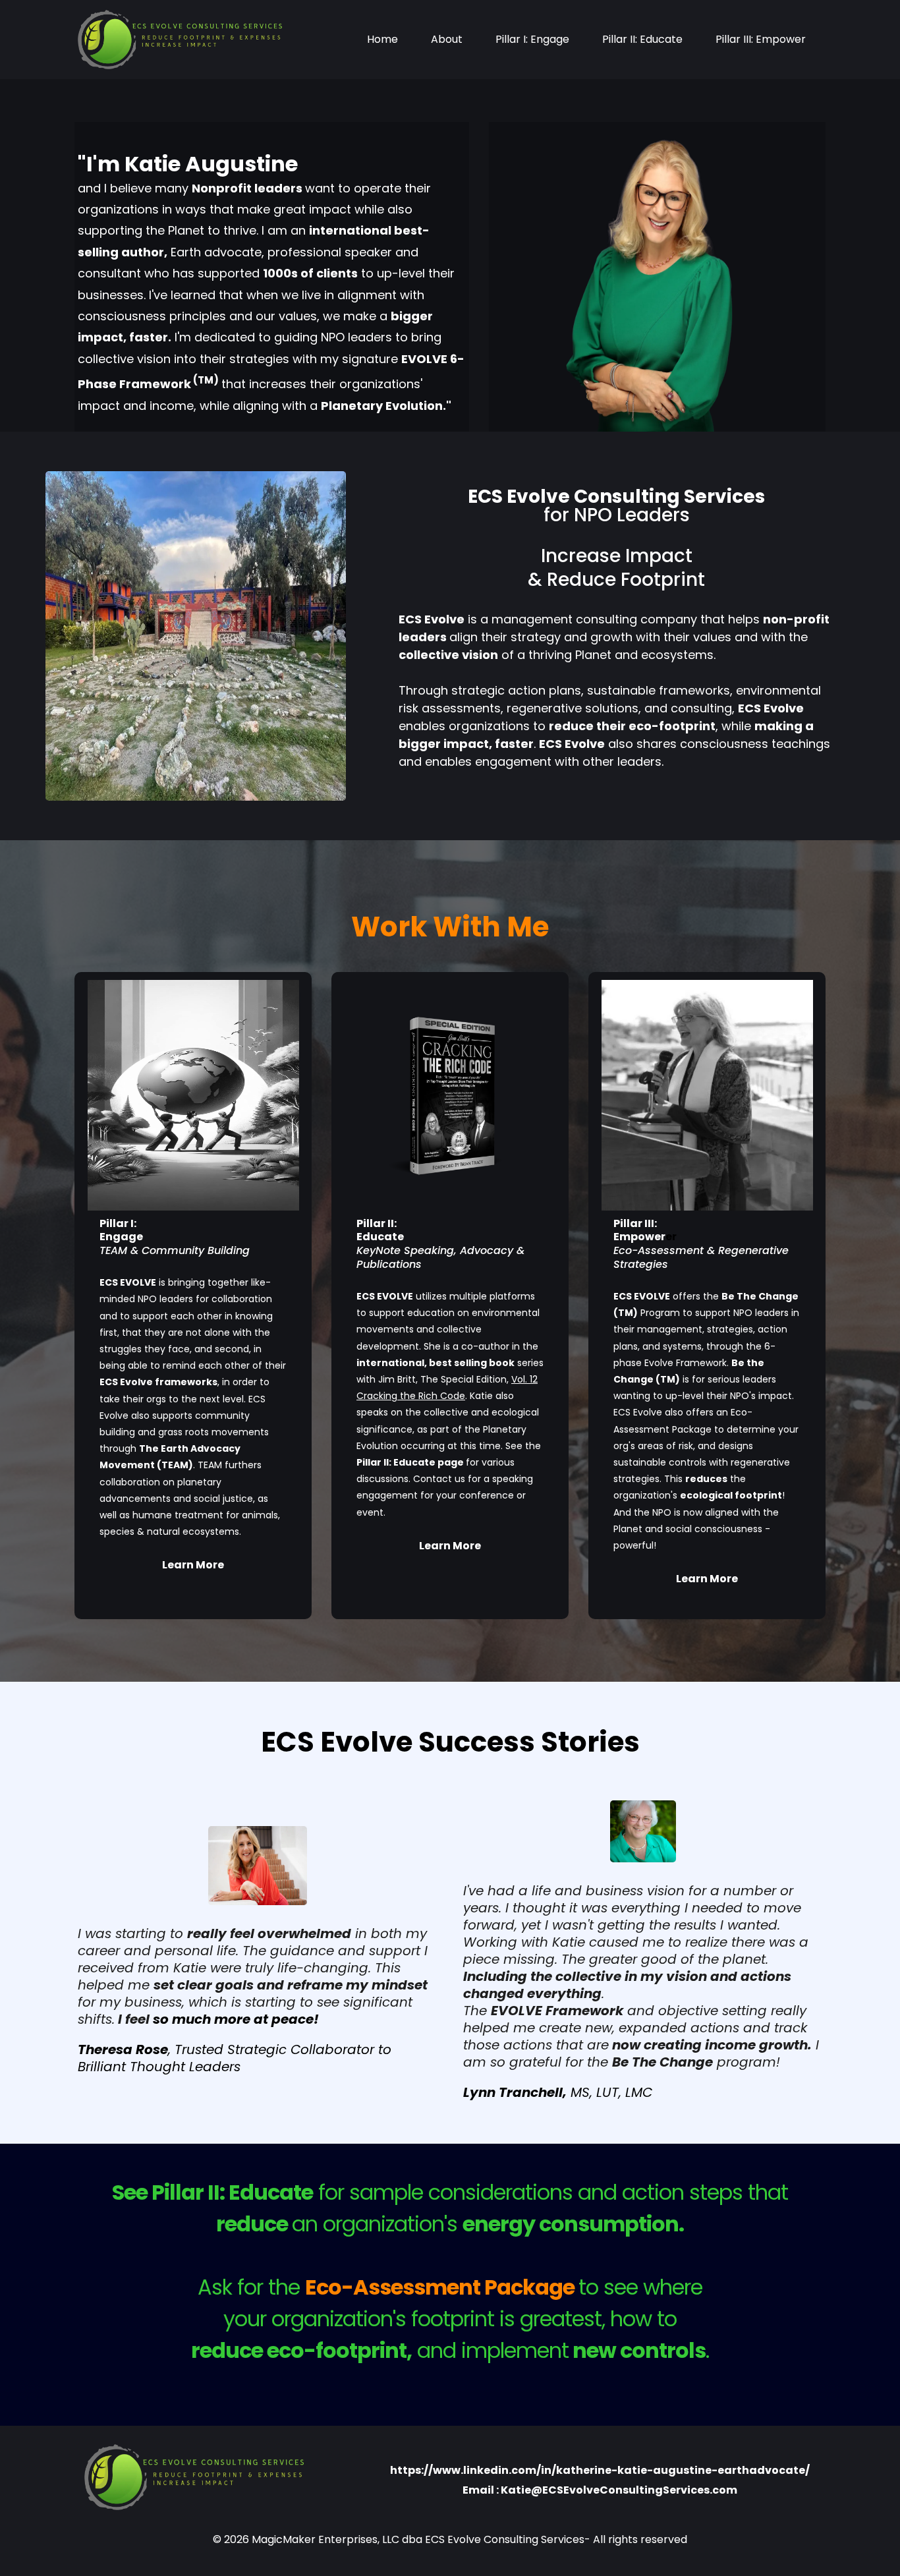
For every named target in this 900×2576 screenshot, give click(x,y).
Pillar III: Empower (761, 39)
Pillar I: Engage (532, 39)
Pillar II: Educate (642, 39)
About (447, 39)
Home (382, 39)
